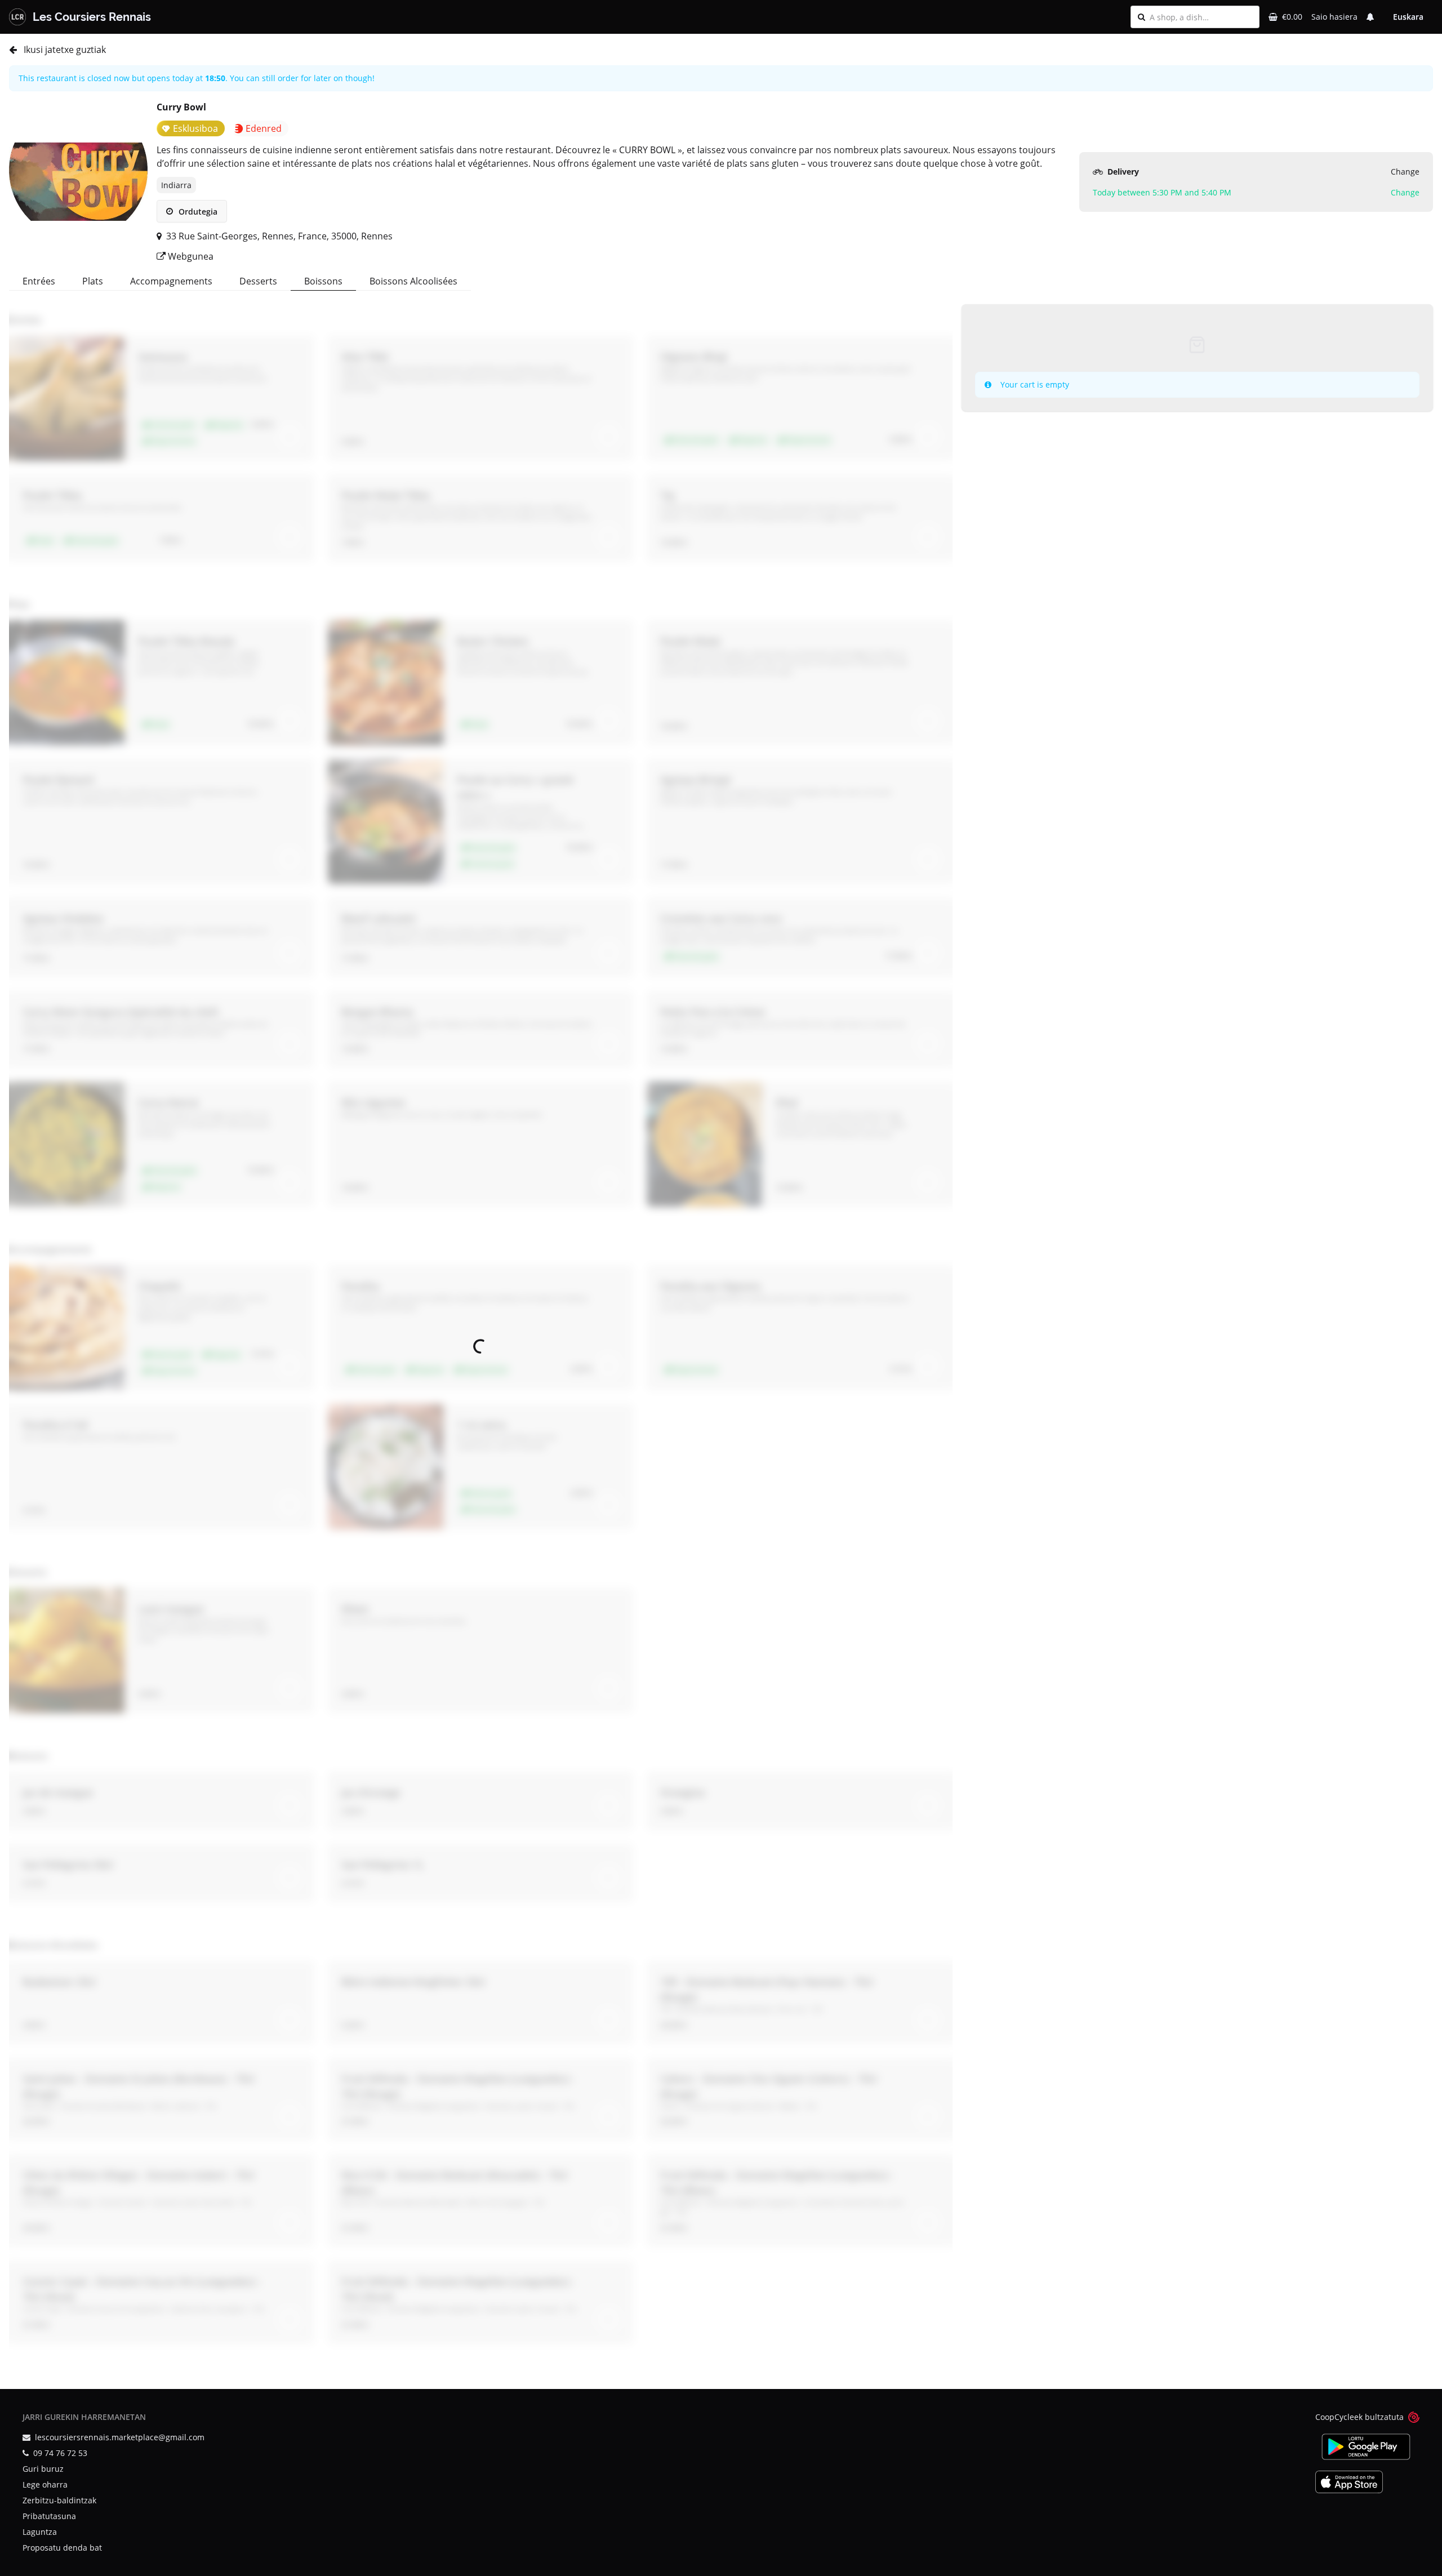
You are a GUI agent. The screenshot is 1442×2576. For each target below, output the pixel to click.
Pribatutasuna (49, 2516)
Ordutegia (197, 212)
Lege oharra (45, 2484)
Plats (93, 281)
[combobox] (1201, 17)
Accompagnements (171, 281)
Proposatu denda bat (62, 2548)
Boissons (323, 281)
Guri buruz (43, 2469)
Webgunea (190, 256)
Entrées (39, 281)
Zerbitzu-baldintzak (59, 2500)
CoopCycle (1335, 2417)
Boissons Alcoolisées (413, 281)
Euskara (1408, 17)
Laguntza (40, 2532)
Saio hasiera (1334, 17)
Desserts (258, 281)
